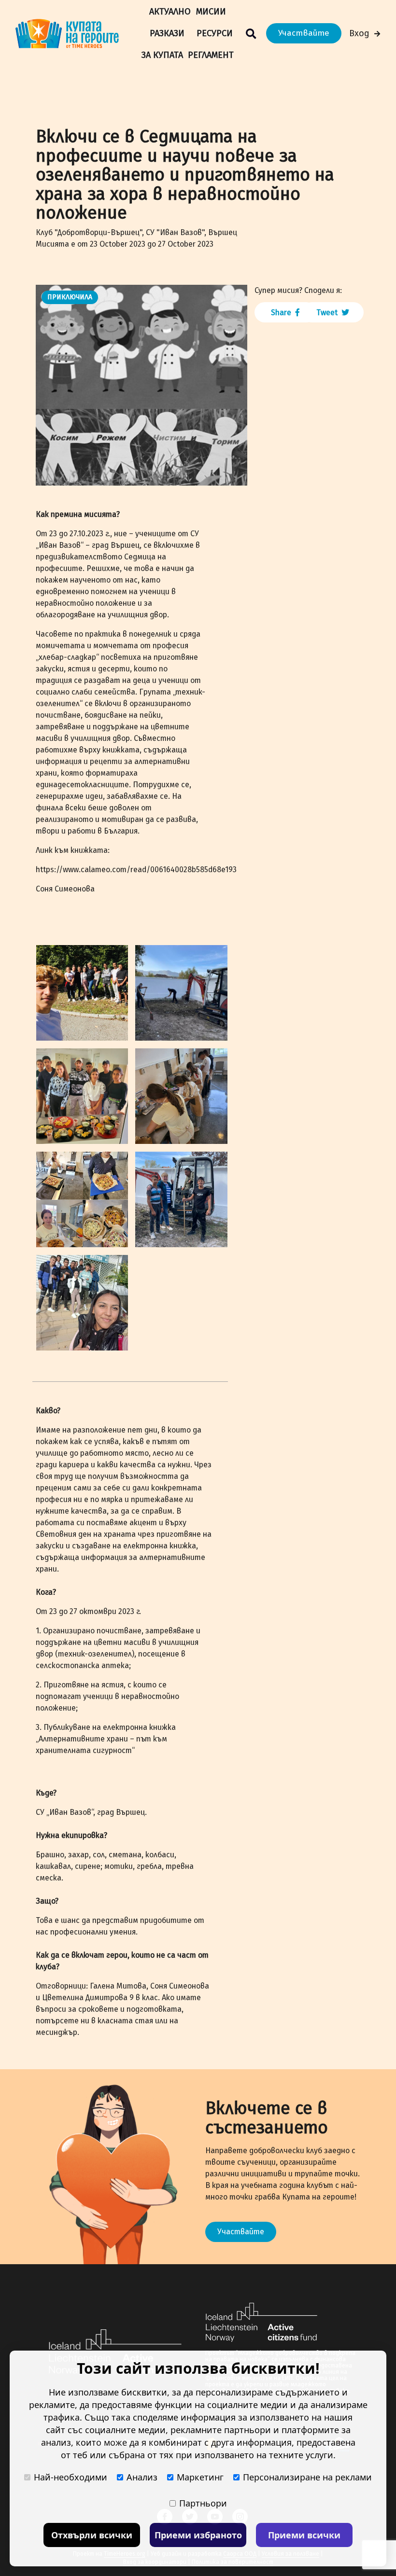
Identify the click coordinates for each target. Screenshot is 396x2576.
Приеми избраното (198, 2535)
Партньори (203, 2503)
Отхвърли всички (92, 2535)
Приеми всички (304, 2535)
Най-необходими (71, 2477)
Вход (359, 33)
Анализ (142, 2477)
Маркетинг (200, 2477)
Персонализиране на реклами (307, 2477)
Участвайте (304, 33)
